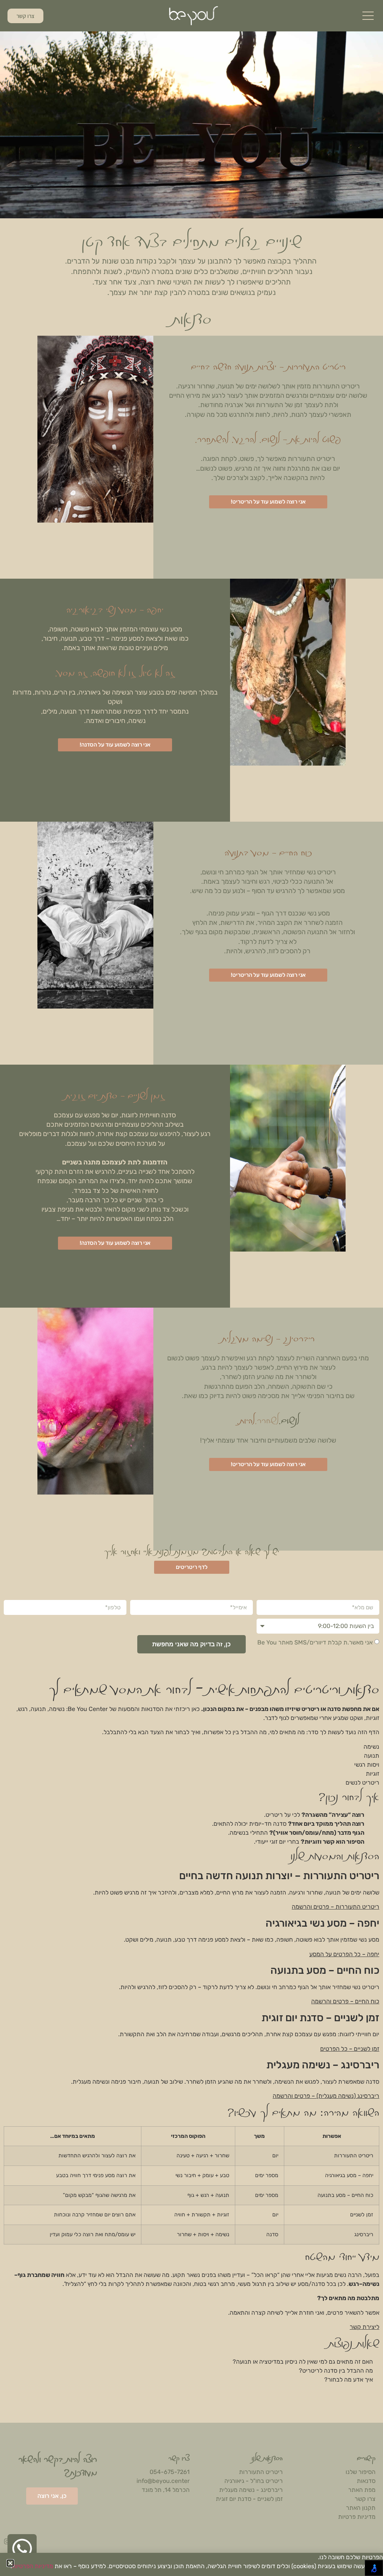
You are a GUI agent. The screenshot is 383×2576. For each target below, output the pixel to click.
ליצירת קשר (364, 2327)
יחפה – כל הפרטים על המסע (344, 1954)
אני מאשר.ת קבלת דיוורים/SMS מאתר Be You (315, 1642)
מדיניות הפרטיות (33, 2566)
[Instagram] (7, 2541)
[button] (10, 2563)
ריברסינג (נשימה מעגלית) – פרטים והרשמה (326, 2096)
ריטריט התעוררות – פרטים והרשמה (335, 1907)
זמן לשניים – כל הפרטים (350, 2049)
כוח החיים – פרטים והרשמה (345, 2001)
